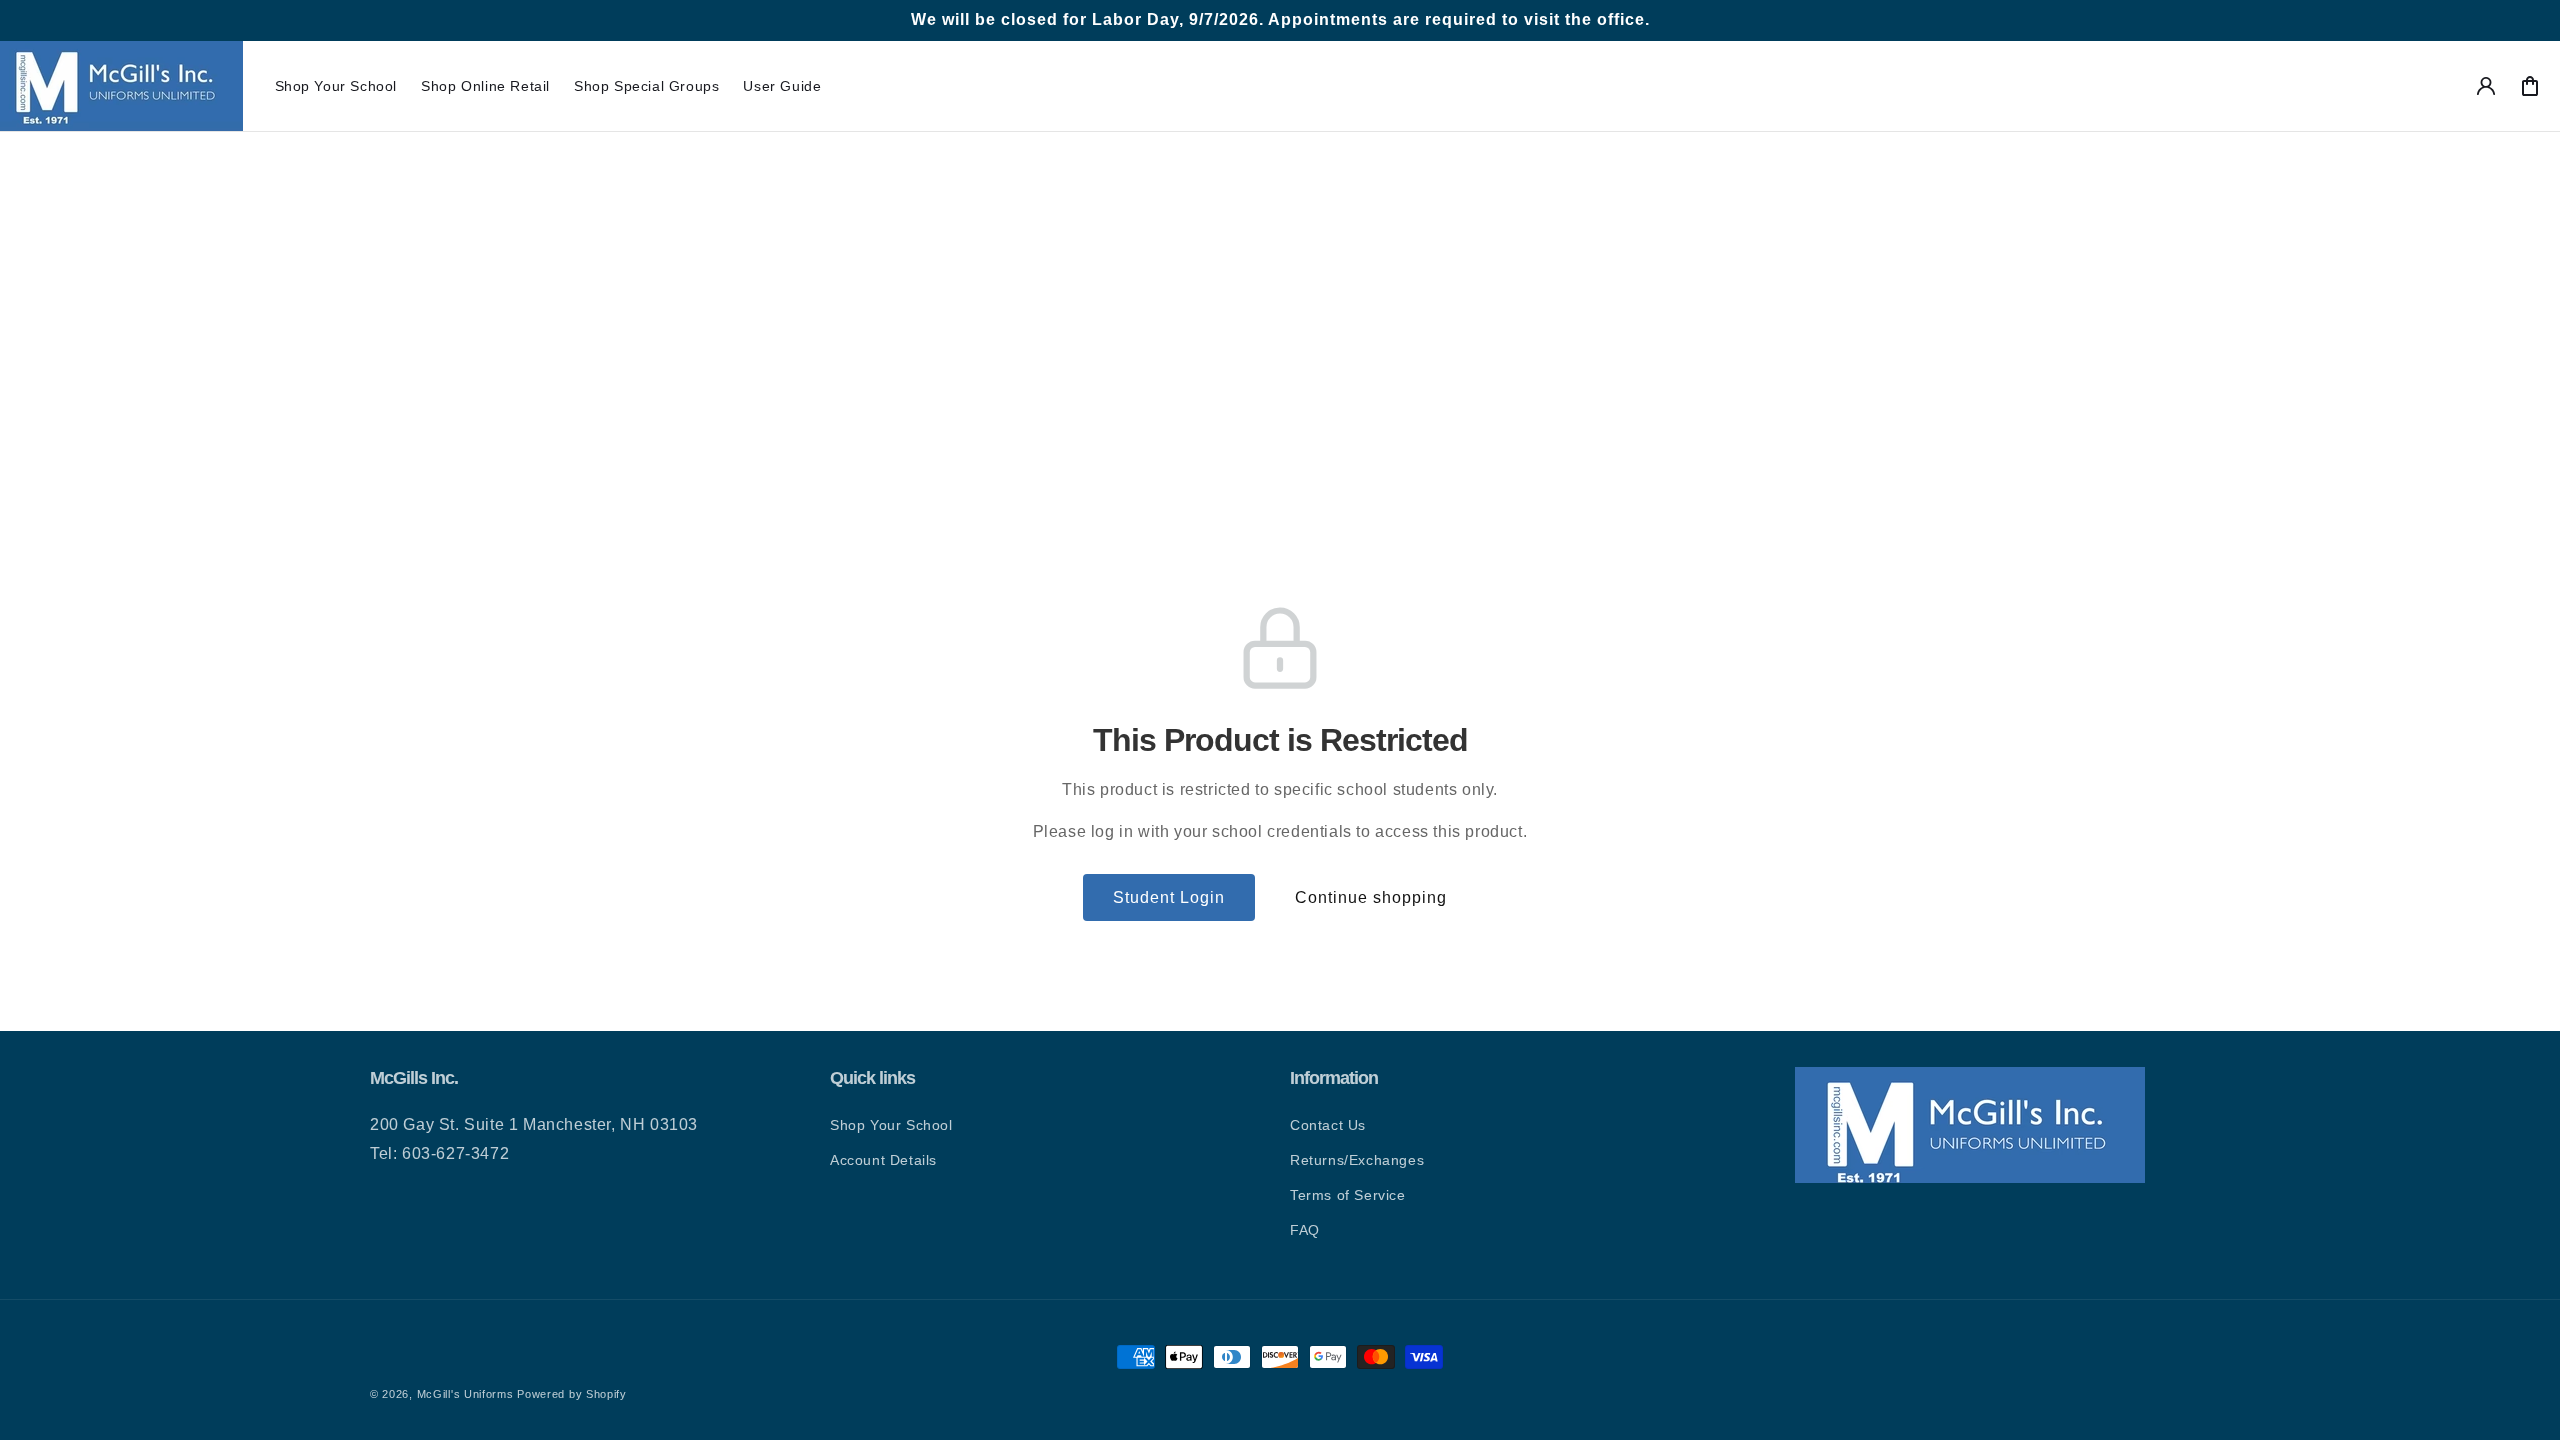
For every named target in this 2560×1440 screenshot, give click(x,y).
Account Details (883, 1160)
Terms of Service (1348, 1195)
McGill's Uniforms (465, 1394)
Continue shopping (1371, 897)
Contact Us (1328, 1125)
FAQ (1305, 1230)
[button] (336, 86)
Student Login (1169, 897)
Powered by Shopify (572, 1394)
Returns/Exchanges (1357, 1160)
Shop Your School (891, 1125)
